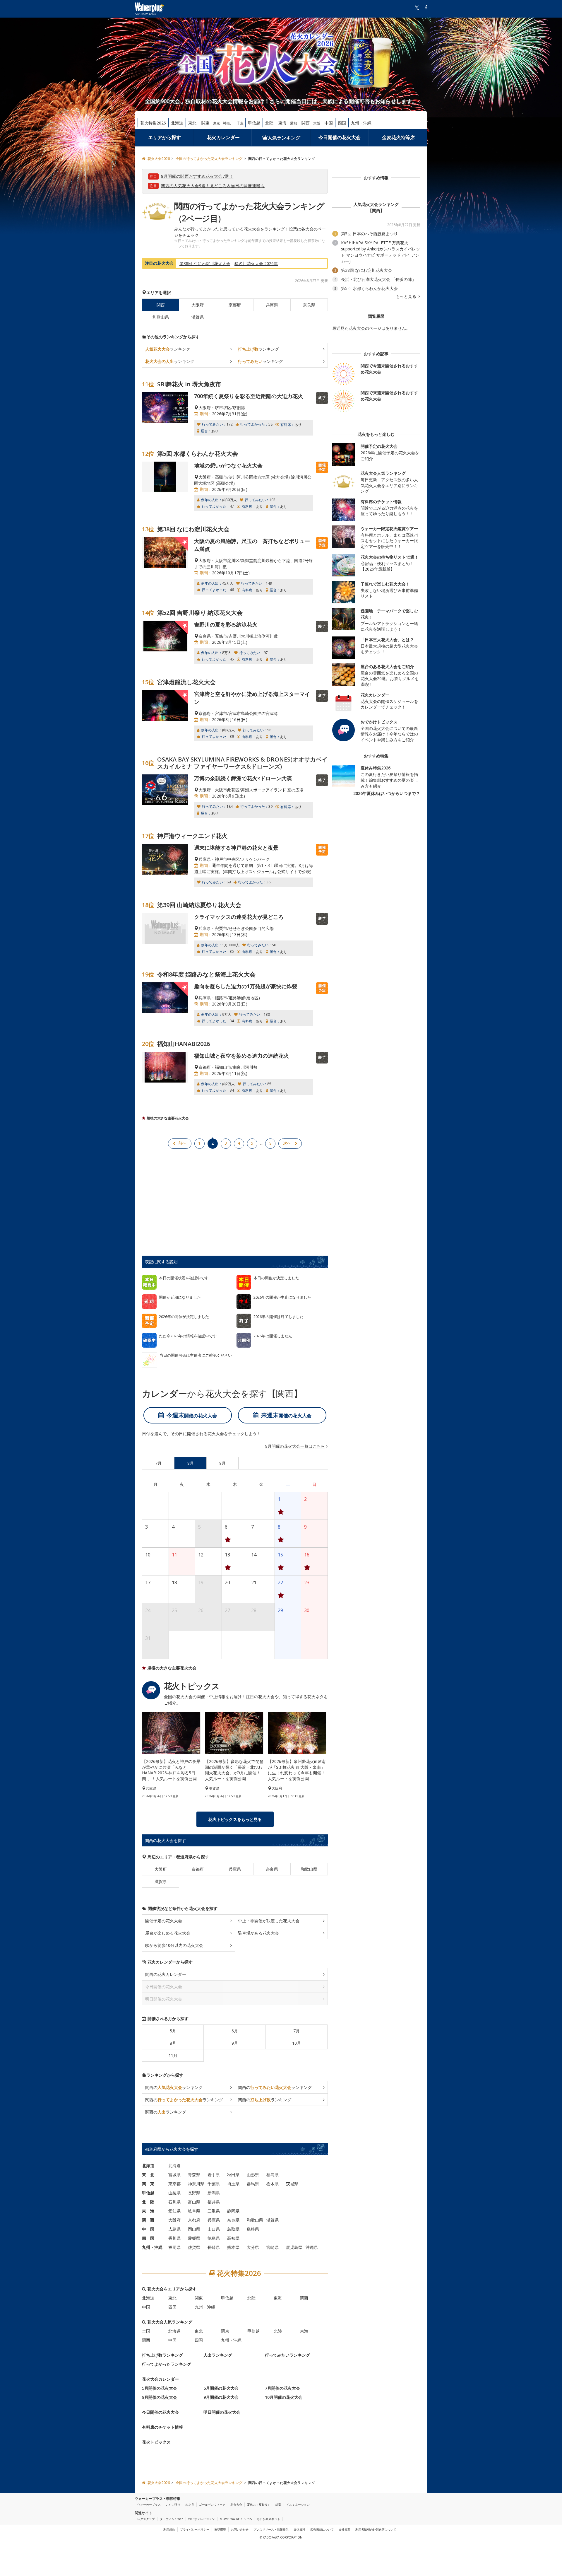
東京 (217, 123)
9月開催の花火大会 (221, 2397)
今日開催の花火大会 (340, 137)
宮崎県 (273, 2247)
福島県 (273, 2175)
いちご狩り (173, 2505)
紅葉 (278, 2505)
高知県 (233, 2238)
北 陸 (148, 2202)
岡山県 (194, 2229)
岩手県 (214, 2175)
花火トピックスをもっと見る (235, 1819)
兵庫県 (272, 305)
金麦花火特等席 (398, 137)
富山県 (194, 2202)
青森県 (194, 2175)
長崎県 (214, 2247)
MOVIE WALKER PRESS (236, 2519)
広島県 (174, 2229)
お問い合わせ (240, 2529)
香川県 (174, 2238)
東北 (192, 123)
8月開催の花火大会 (160, 2397)
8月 (173, 2043)
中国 (329, 123)
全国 (146, 2331)
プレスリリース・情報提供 (271, 2529)
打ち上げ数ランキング (162, 2355)
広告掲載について (322, 2529)
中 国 (148, 2229)
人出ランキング (218, 2355)
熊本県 (233, 2247)
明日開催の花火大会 (222, 2412)
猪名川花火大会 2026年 (256, 263)
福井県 (214, 2202)
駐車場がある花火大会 (258, 1933)
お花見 (190, 2505)
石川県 (174, 2202)
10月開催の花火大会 (284, 2397)
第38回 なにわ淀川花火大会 (205, 263)
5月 (173, 2031)
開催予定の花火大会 (164, 1921)
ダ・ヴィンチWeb (172, 2519)
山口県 (214, 2229)
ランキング (168, 349)
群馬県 (253, 2184)
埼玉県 (233, 2184)
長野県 (194, 2193)
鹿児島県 (294, 2247)
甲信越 (254, 123)
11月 (173, 2055)
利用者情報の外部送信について (376, 2529)
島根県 (253, 2229)
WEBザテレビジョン (202, 2519)
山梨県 (174, 2193)
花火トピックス (156, 2442)
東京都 (174, 2184)
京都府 (235, 305)
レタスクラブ (146, 2519)
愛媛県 (194, 2238)
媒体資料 (299, 2529)
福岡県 (174, 2247)
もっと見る (407, 296)
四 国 (148, 2238)
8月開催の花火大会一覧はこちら (295, 1446)
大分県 (253, 2247)
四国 (342, 123)
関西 (306, 123)
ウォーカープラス (149, 2505)
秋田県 (233, 2175)
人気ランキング (284, 138)
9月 (235, 2043)
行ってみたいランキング (287, 2355)
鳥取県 (233, 2229)
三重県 (214, 2211)
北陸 (269, 123)
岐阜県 (194, 2211)
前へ (182, 1143)
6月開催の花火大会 (221, 2388)
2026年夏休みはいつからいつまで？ (387, 793)
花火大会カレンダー (160, 2379)
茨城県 (292, 2184)
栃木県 (273, 2184)
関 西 (148, 2220)
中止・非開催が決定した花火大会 (269, 1921)
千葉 (240, 123)
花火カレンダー (223, 137)
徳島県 (214, 2238)
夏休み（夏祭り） (259, 2505)
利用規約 (169, 2529)
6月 (235, 2031)
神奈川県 (196, 2184)
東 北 (148, 2175)
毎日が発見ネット (268, 2519)
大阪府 (198, 305)
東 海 (148, 2211)
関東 (205, 123)
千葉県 (214, 2184)
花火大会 (236, 2505)
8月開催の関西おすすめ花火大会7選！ (197, 176)
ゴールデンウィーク (212, 2505)
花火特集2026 (153, 123)
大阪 (317, 123)
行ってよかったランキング (167, 2364)
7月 (297, 2031)
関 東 (148, 2184)
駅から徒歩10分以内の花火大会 (174, 1945)
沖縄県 (312, 2247)
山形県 (253, 2175)
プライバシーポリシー (195, 2529)
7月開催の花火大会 (282, 2388)
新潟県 (214, 2193)
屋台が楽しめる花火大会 (168, 1933)
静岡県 (233, 2211)
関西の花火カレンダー (166, 1974)
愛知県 (174, 2211)
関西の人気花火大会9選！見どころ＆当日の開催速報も (213, 186)
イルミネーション (298, 2505)
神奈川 (228, 123)
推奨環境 (220, 2529)
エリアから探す (165, 137)
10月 (297, 2043)
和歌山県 (161, 317)
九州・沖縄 (361, 123)
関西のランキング (174, 2087)
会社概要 (345, 2529)
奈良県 (309, 305)
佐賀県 (194, 2247)
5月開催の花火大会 (160, 2388)
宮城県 (174, 2175)
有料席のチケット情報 (162, 2427)
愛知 (294, 123)
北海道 (177, 123)
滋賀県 (198, 317)
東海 (282, 123)
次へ (287, 1143)
